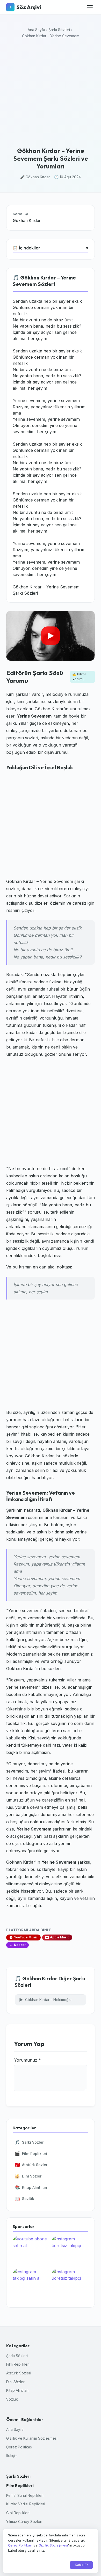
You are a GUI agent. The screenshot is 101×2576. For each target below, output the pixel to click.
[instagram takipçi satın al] (31, 2284)
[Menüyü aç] (90, 7)
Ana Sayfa (36, 30)
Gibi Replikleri (18, 2513)
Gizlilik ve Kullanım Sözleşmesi (32, 2438)
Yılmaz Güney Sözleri (24, 2522)
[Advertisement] (51, 94)
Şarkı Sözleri (59, 30)
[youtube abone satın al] (31, 2251)
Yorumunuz (27, 2060)
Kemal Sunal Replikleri (25, 2495)
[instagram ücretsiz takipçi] (70, 2251)
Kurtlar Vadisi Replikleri (26, 2504)
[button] (51, 636)
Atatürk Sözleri (32, 2165)
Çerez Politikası (19, 2447)
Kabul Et (81, 2565)
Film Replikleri (31, 2153)
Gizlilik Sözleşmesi (53, 2545)
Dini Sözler (28, 2176)
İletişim (12, 2456)
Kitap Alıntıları (31, 2187)
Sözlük (24, 2199)
